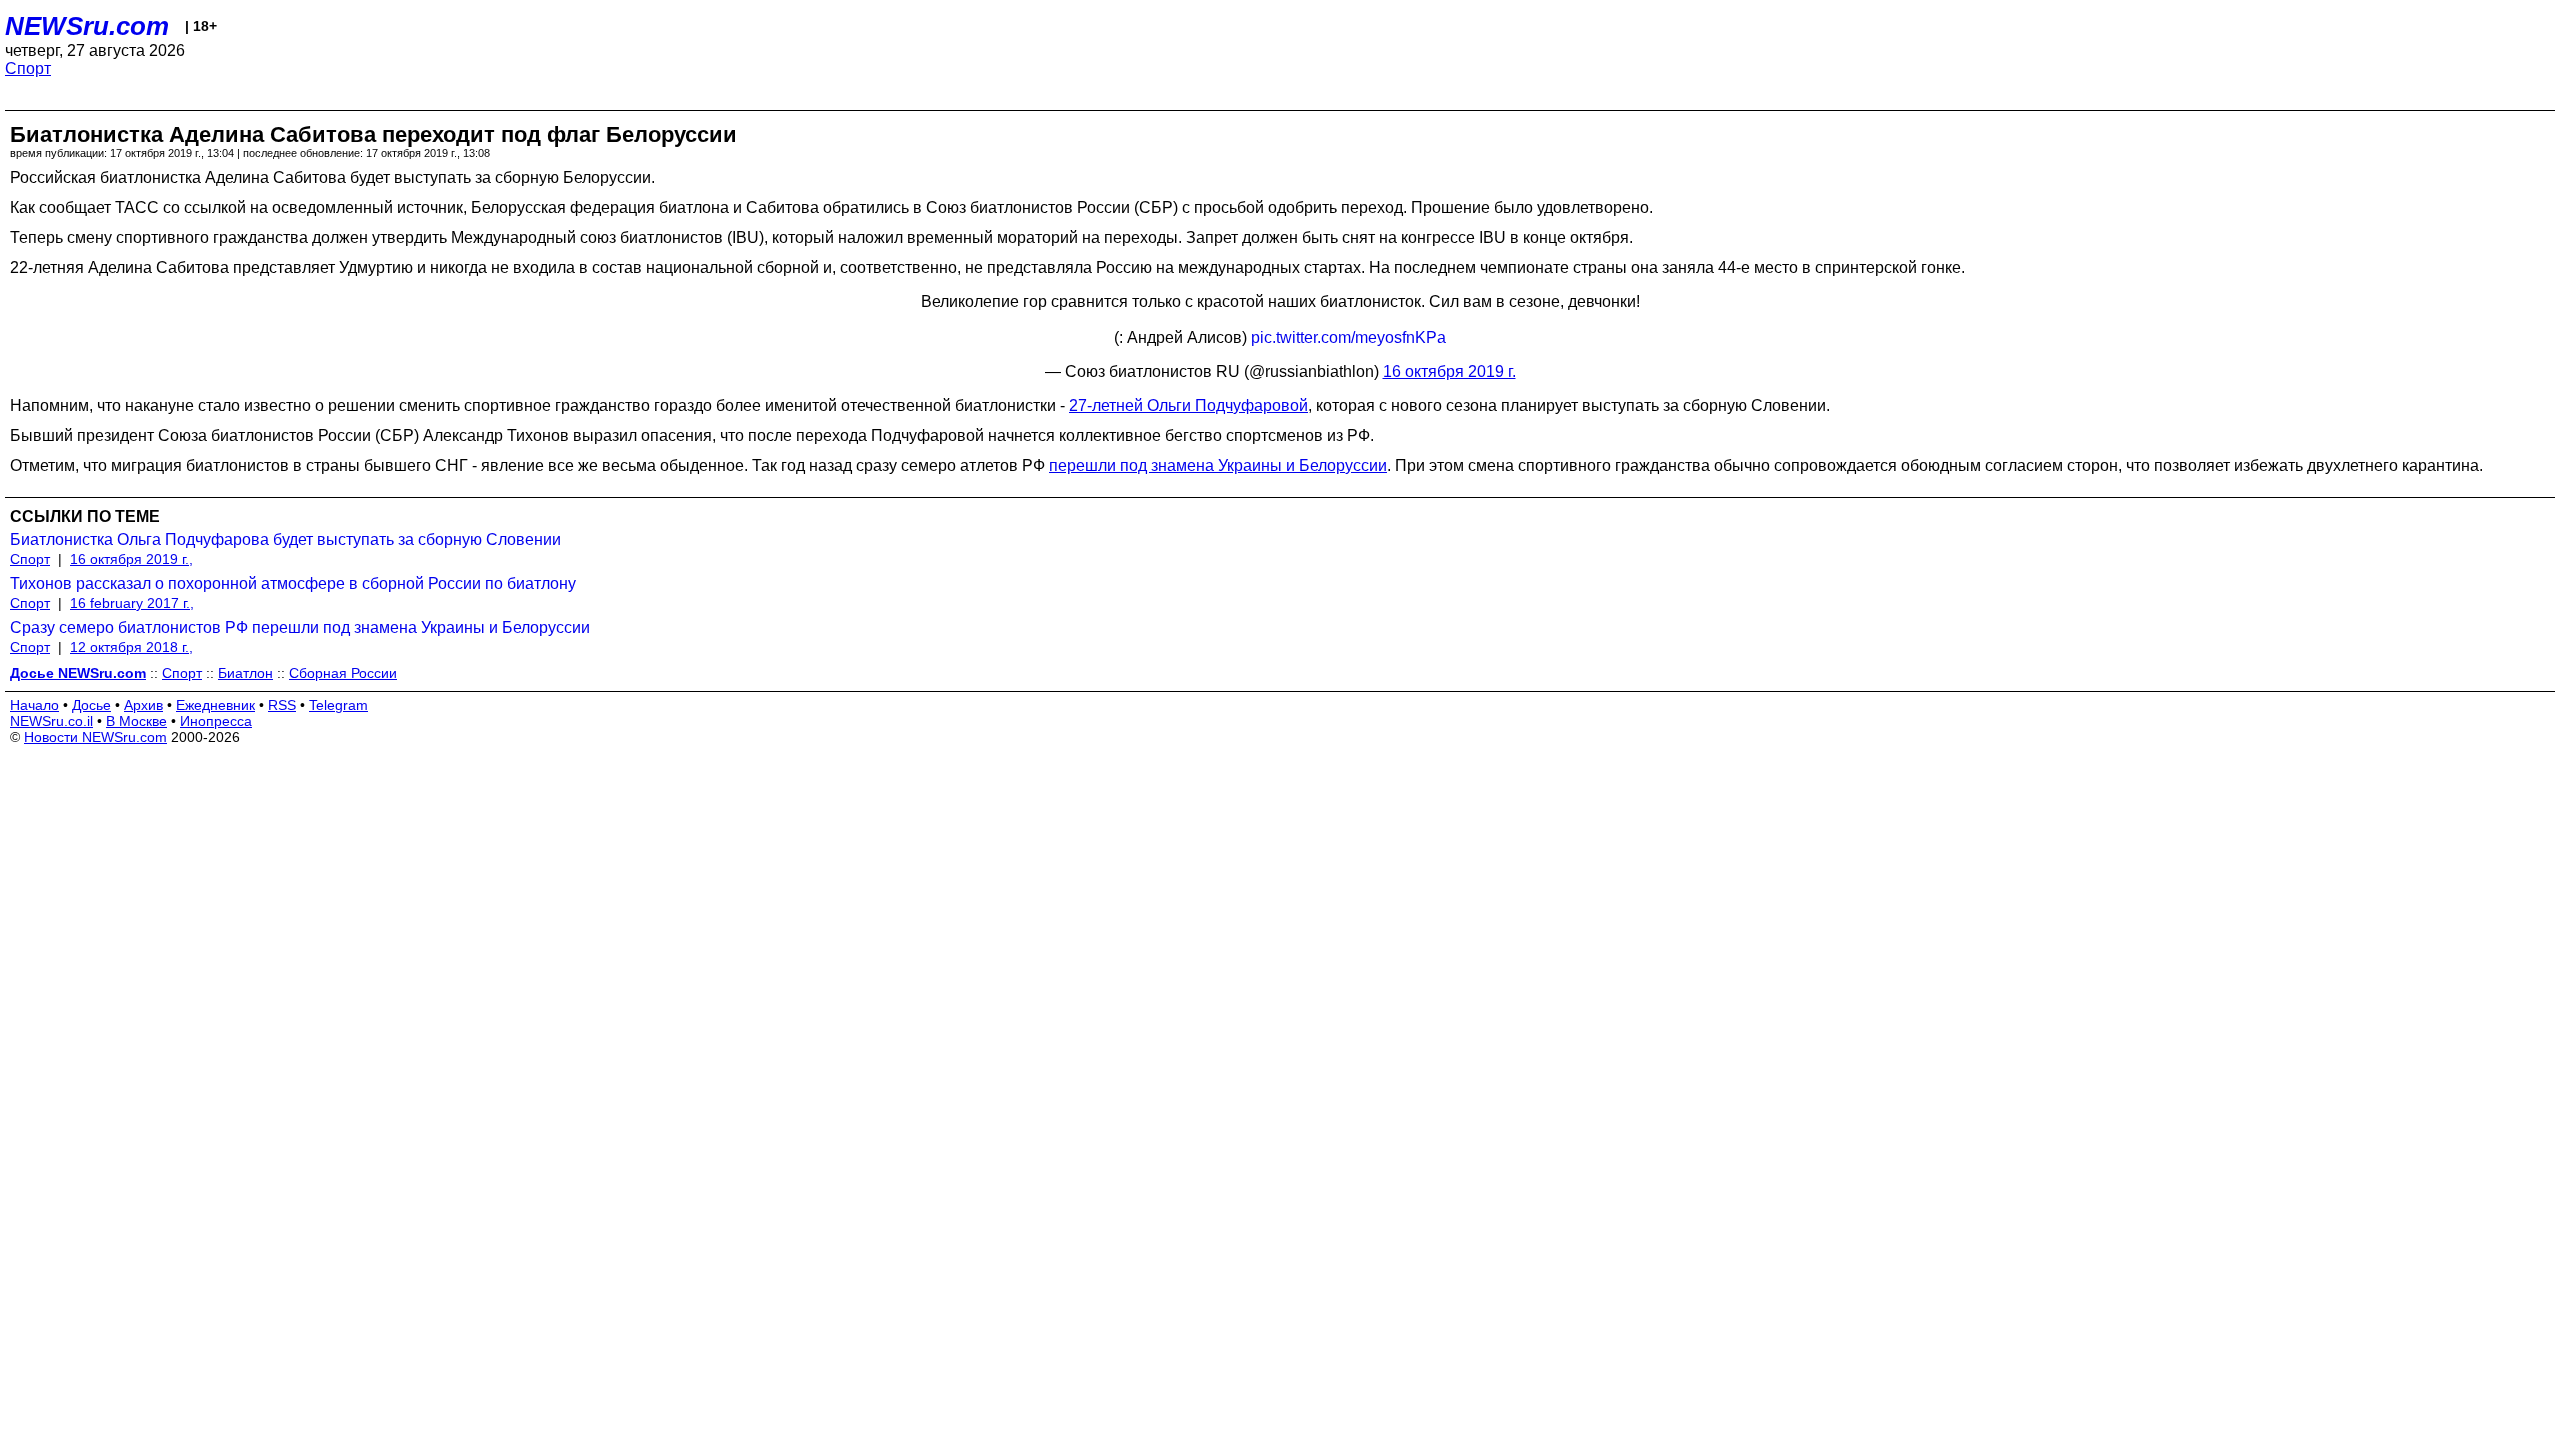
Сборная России (343, 673)
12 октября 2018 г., (131, 647)
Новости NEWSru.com (95, 737)
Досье (91, 705)
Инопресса (216, 721)
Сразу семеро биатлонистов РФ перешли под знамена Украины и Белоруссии (300, 627)
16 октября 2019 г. (1449, 371)
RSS (282, 705)
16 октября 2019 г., (131, 559)
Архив (143, 705)
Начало (34, 705)
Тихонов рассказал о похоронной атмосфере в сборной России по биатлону (293, 583)
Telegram (338, 705)
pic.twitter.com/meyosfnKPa (1348, 337)
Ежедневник (215, 705)
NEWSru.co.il (51, 721)
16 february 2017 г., (132, 603)
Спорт (28, 68)
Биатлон (245, 673)
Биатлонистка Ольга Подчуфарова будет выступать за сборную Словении (285, 539)
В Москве (136, 721)
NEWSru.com (87, 26)
